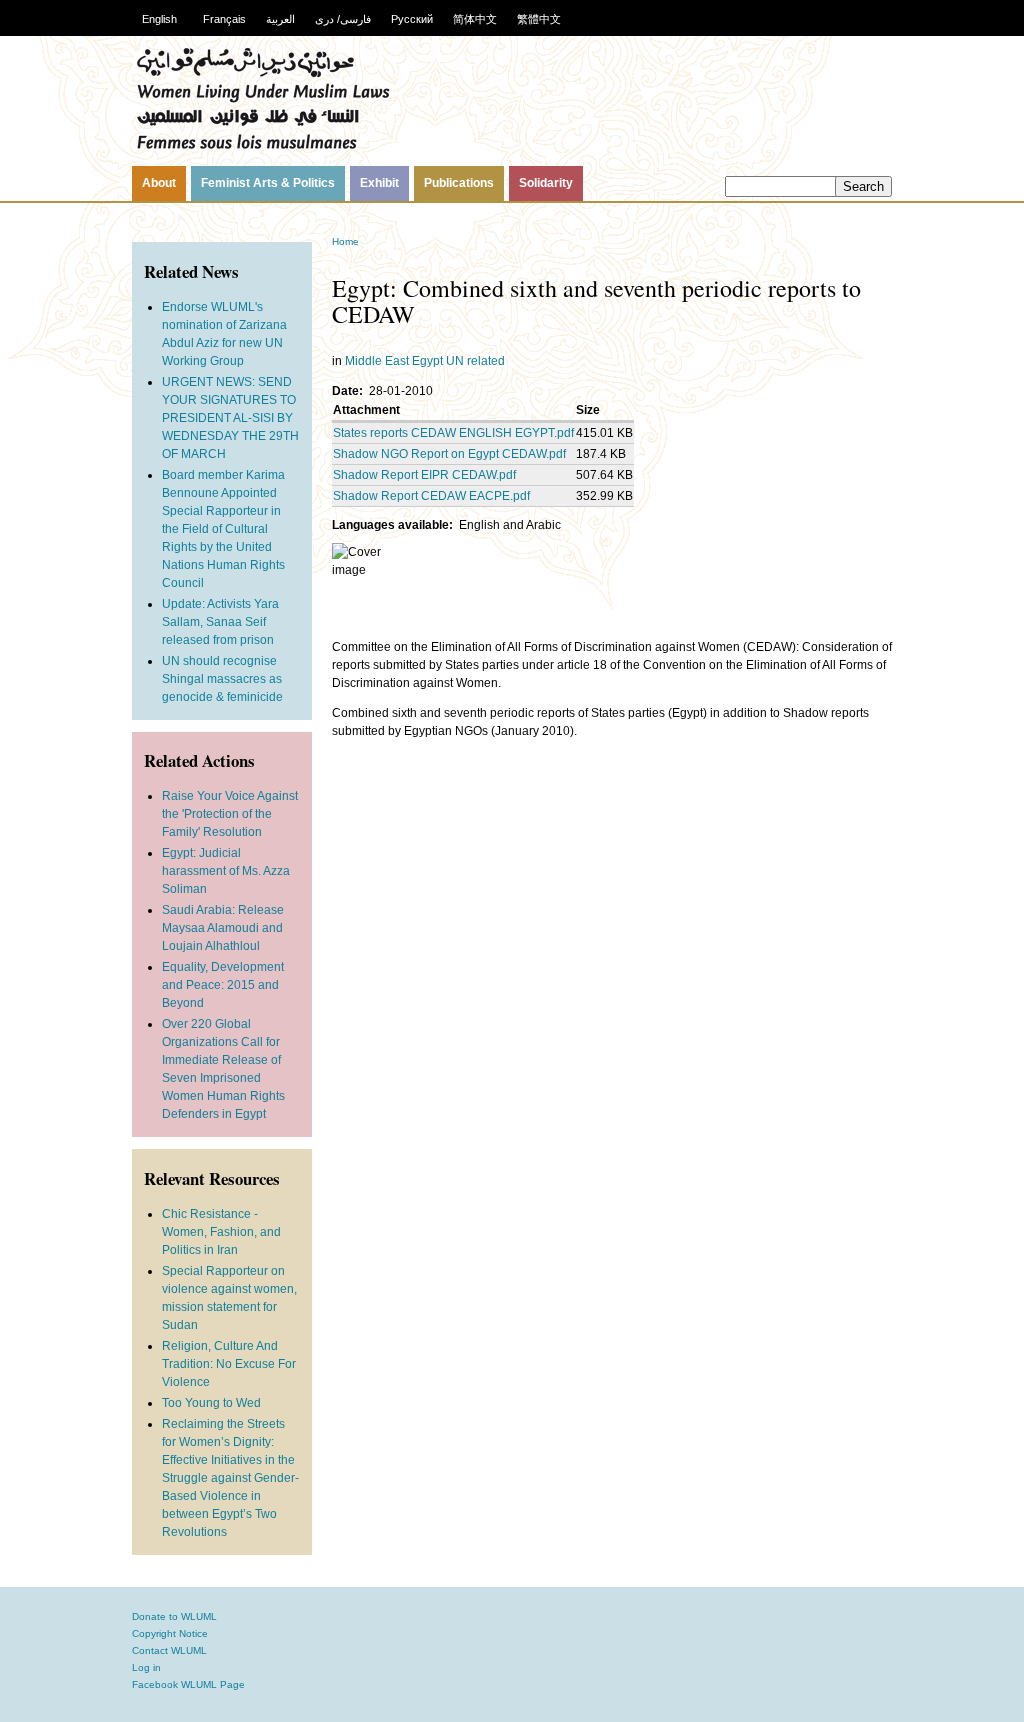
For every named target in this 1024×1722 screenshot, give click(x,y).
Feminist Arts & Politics (268, 183)
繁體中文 (539, 19)
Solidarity (546, 183)
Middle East (377, 361)
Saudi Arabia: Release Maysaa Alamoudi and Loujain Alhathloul (223, 928)
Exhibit (379, 183)
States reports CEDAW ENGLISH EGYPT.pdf (453, 433)
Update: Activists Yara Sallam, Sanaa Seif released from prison (220, 622)
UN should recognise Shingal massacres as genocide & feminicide (222, 679)
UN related (475, 361)
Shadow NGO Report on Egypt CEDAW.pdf (449, 454)
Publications (459, 183)
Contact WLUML (169, 1650)
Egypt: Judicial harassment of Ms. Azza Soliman (226, 871)
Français (224, 19)
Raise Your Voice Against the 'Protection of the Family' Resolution (230, 814)
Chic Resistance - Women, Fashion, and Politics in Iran (221, 1232)
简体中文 (475, 19)
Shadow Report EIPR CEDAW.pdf (424, 475)
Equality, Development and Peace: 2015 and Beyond (223, 985)
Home (345, 241)
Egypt (427, 361)
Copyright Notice (170, 1633)
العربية (280, 19)
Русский (412, 19)
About (159, 183)
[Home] (263, 146)
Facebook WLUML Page (188, 1684)
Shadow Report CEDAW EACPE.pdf (431, 496)
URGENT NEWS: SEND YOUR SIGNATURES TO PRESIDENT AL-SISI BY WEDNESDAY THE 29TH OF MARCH (230, 418)
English (159, 19)
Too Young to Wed (211, 1403)
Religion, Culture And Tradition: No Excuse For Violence (229, 1364)
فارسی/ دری (343, 19)
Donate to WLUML (174, 1616)
